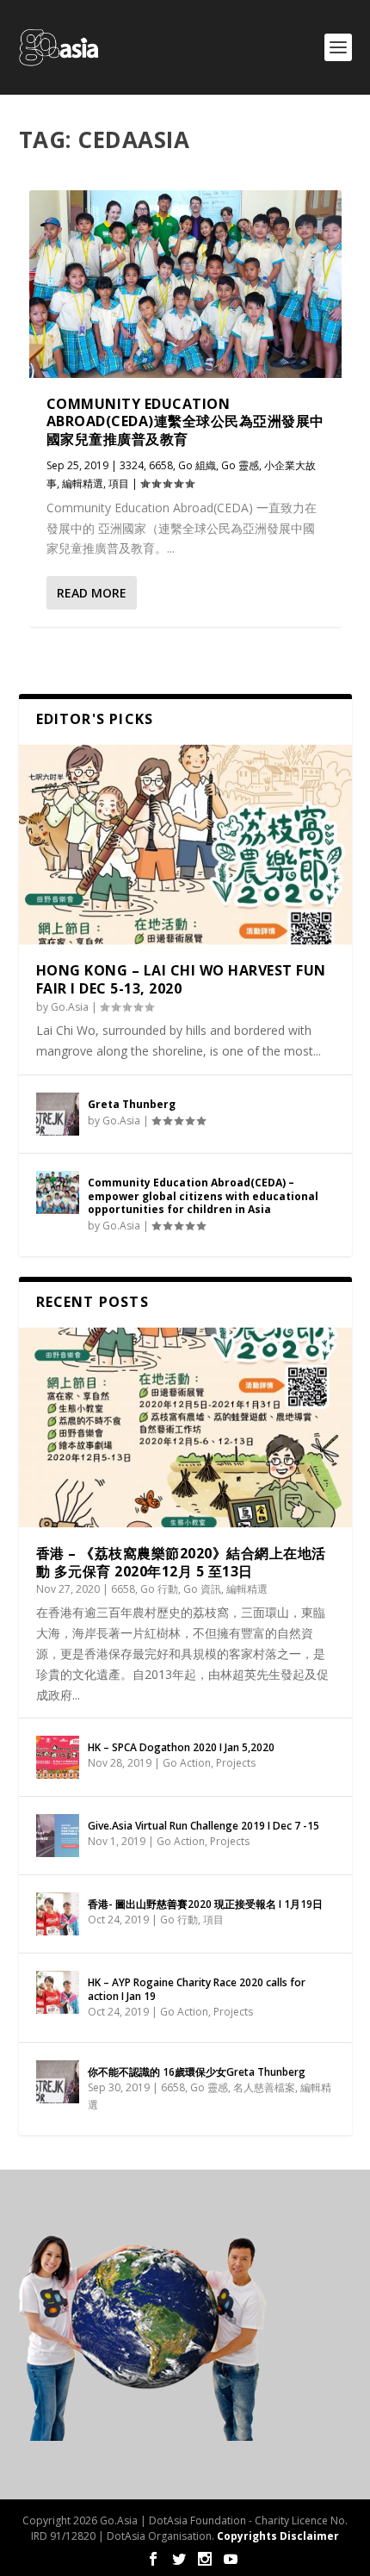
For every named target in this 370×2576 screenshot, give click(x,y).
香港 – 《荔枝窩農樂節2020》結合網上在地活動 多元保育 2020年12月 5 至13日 (181, 1562)
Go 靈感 (240, 465)
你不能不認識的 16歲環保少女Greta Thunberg (197, 2072)
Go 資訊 (202, 1589)
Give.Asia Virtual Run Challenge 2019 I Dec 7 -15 (203, 1826)
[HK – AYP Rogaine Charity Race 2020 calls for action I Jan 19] (58, 1992)
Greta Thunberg (132, 1104)
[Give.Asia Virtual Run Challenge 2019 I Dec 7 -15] (58, 1836)
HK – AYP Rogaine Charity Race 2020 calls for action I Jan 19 (197, 1989)
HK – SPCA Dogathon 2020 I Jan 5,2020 (181, 1747)
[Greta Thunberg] (58, 1114)
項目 (119, 483)
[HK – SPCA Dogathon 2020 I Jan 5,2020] (58, 1757)
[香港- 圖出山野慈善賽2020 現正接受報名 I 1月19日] (58, 1914)
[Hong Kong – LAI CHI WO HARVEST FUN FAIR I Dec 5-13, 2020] (185, 845)
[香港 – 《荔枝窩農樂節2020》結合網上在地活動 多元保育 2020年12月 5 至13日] (185, 1427)
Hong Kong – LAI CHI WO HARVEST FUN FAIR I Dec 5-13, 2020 (181, 979)
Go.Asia (70, 1007)
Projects (236, 1763)
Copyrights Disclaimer (278, 2536)
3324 (132, 465)
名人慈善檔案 (264, 2087)
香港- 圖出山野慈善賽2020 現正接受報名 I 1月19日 (205, 1904)
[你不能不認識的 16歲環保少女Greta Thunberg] (58, 2082)
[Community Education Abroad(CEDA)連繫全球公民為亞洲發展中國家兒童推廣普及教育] (185, 284)
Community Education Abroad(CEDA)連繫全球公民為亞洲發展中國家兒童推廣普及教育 (185, 422)
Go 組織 (197, 465)
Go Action (187, 1763)
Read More (92, 593)
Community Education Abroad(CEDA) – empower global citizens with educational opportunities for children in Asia (203, 1196)
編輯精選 (83, 483)
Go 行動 (159, 1589)
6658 (161, 465)
